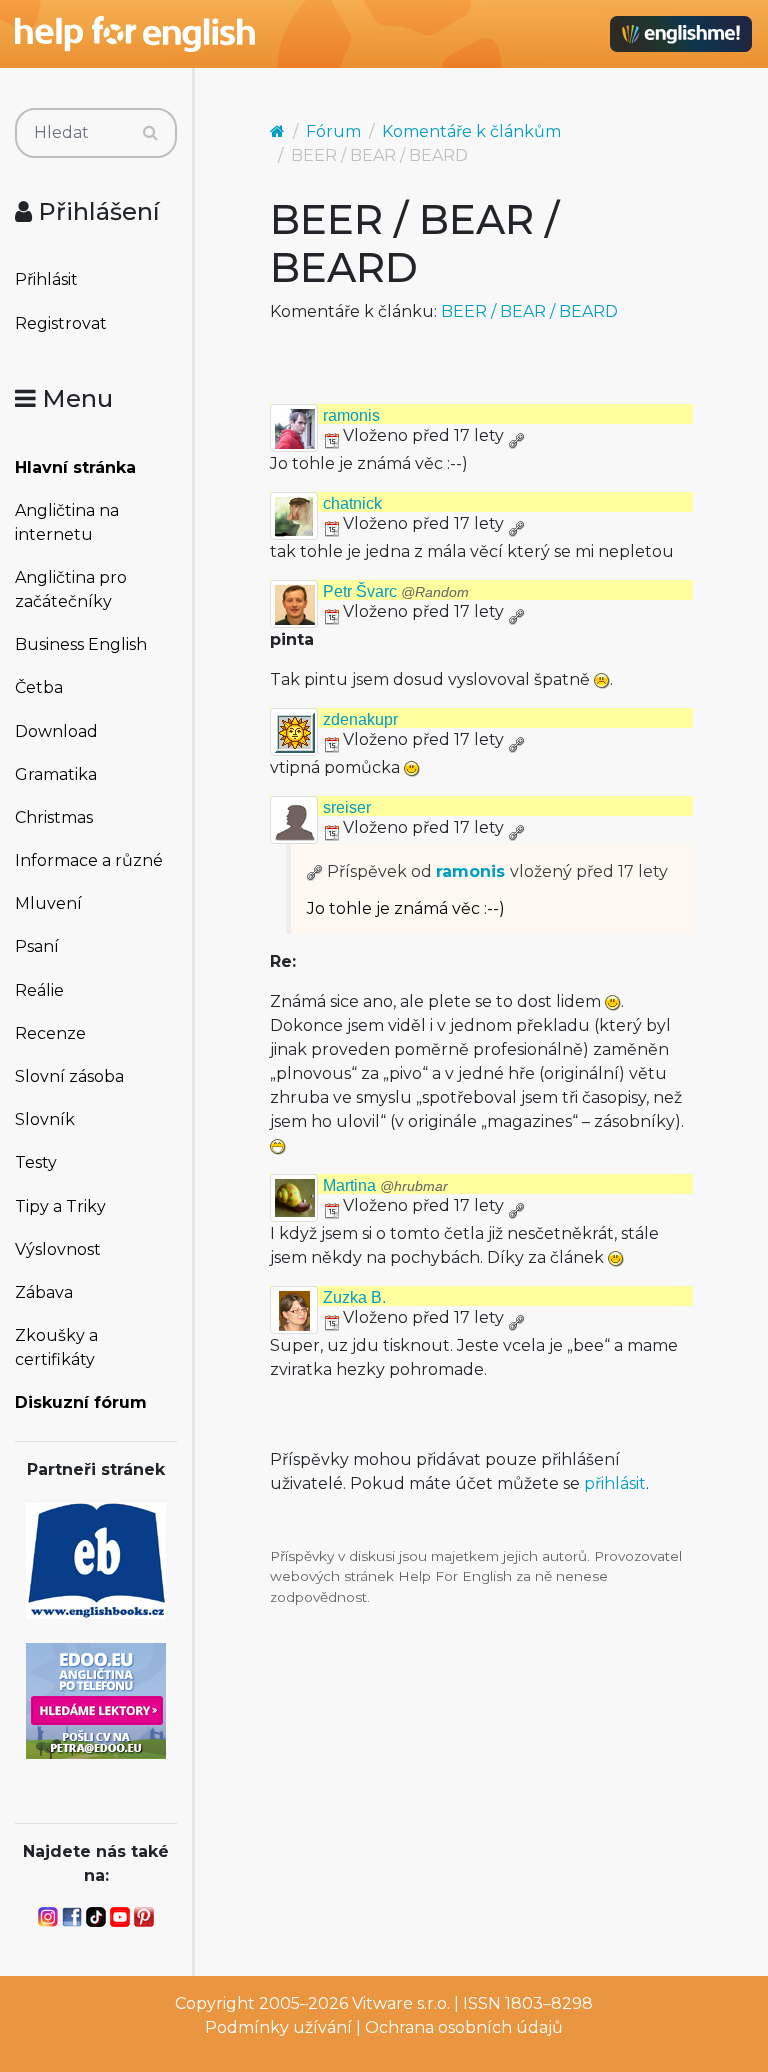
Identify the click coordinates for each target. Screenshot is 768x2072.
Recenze (50, 1033)
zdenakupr (360, 719)
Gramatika (56, 774)
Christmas (54, 817)
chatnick (352, 503)
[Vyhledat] (150, 133)
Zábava (44, 1292)
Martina (385, 1185)
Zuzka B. (354, 1297)
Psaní (37, 946)
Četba (39, 687)
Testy (36, 1162)
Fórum (333, 131)
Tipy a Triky (60, 1206)
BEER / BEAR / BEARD (529, 311)
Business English (81, 644)
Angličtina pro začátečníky (71, 589)
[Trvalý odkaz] (516, 435)
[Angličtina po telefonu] (96, 1699)
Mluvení (48, 903)
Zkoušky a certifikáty (56, 1347)
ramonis (351, 415)
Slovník (45, 1119)
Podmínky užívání (278, 2027)
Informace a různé (89, 860)
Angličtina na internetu (67, 522)
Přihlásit (46, 279)
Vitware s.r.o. (401, 2003)
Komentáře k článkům (471, 131)
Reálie (39, 990)
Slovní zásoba (69, 1076)
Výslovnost (58, 1249)
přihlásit (615, 1483)
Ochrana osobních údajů (464, 2027)
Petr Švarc (396, 591)
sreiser (347, 807)
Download (56, 731)
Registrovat (61, 323)
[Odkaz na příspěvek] (315, 871)
